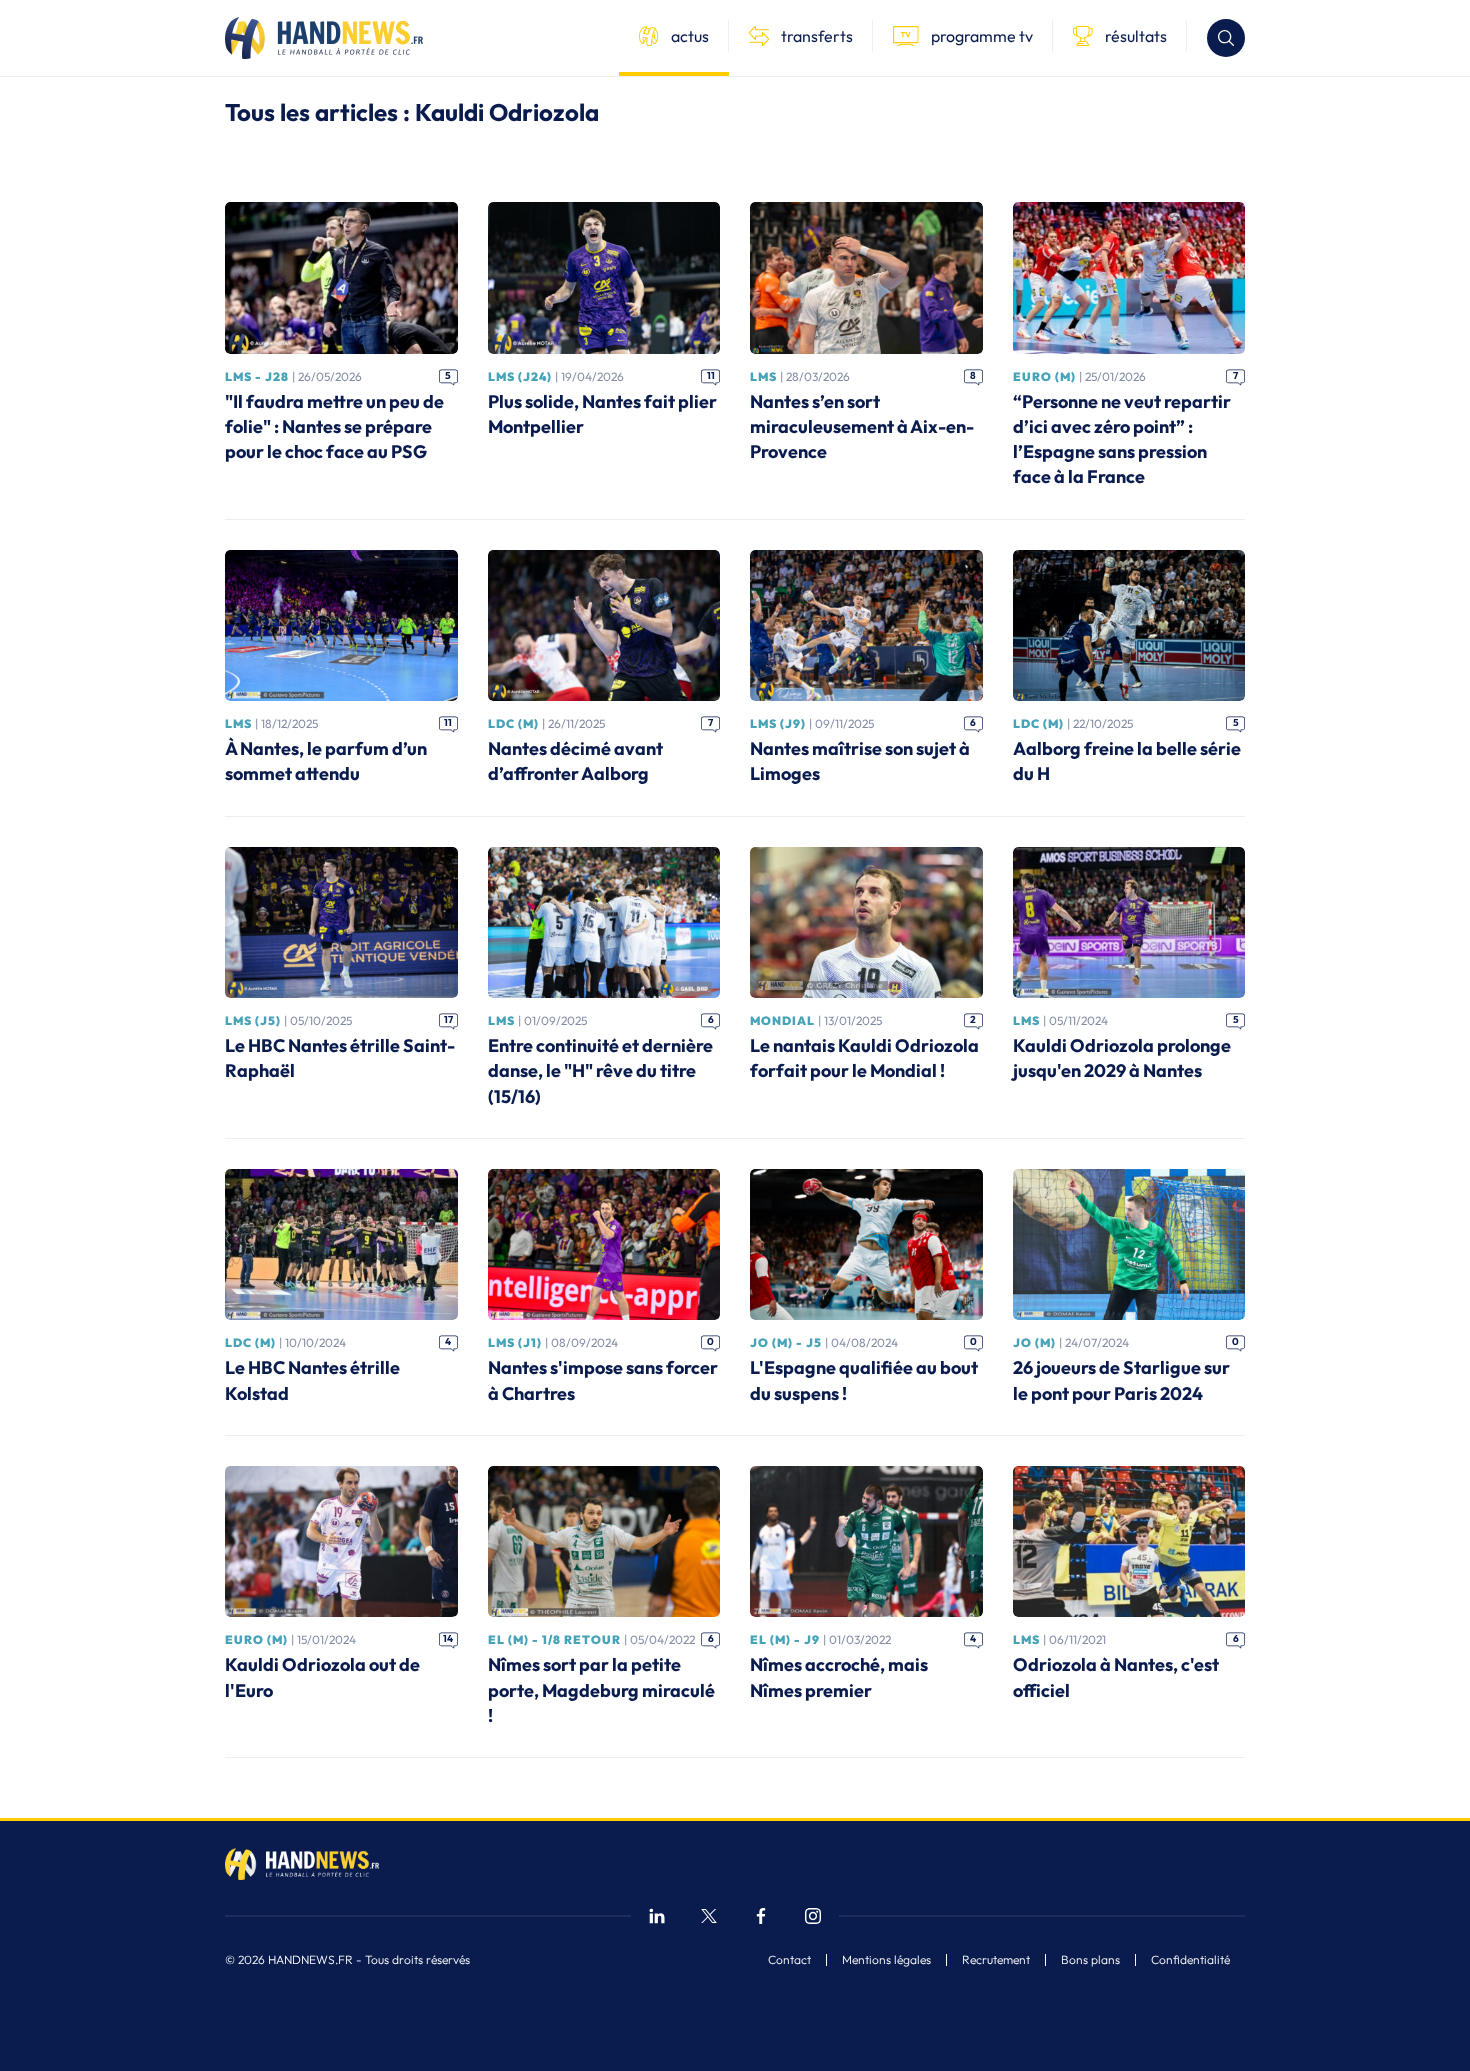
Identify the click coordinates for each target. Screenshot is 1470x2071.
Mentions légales (886, 1960)
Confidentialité (1190, 1960)
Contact (789, 1960)
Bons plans (1090, 1960)
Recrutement (996, 1960)
